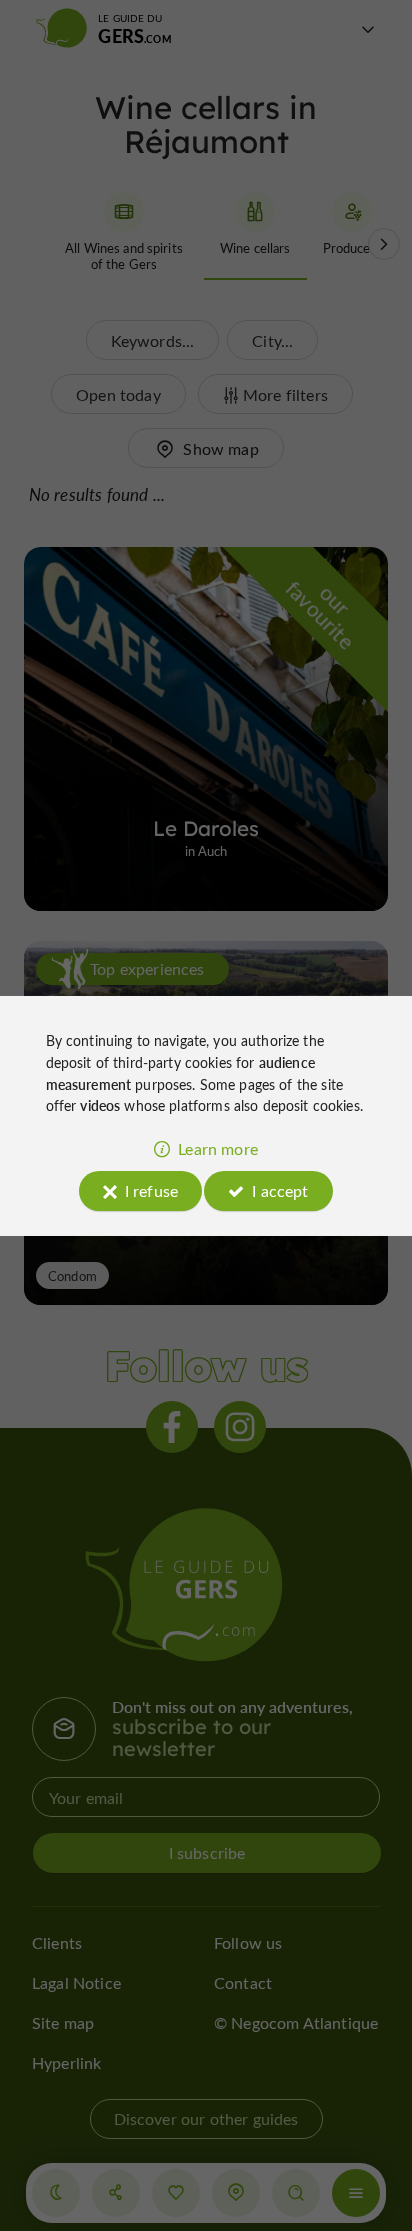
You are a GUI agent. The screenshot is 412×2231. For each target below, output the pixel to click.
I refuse (151, 1190)
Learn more (218, 1148)
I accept (280, 1190)
